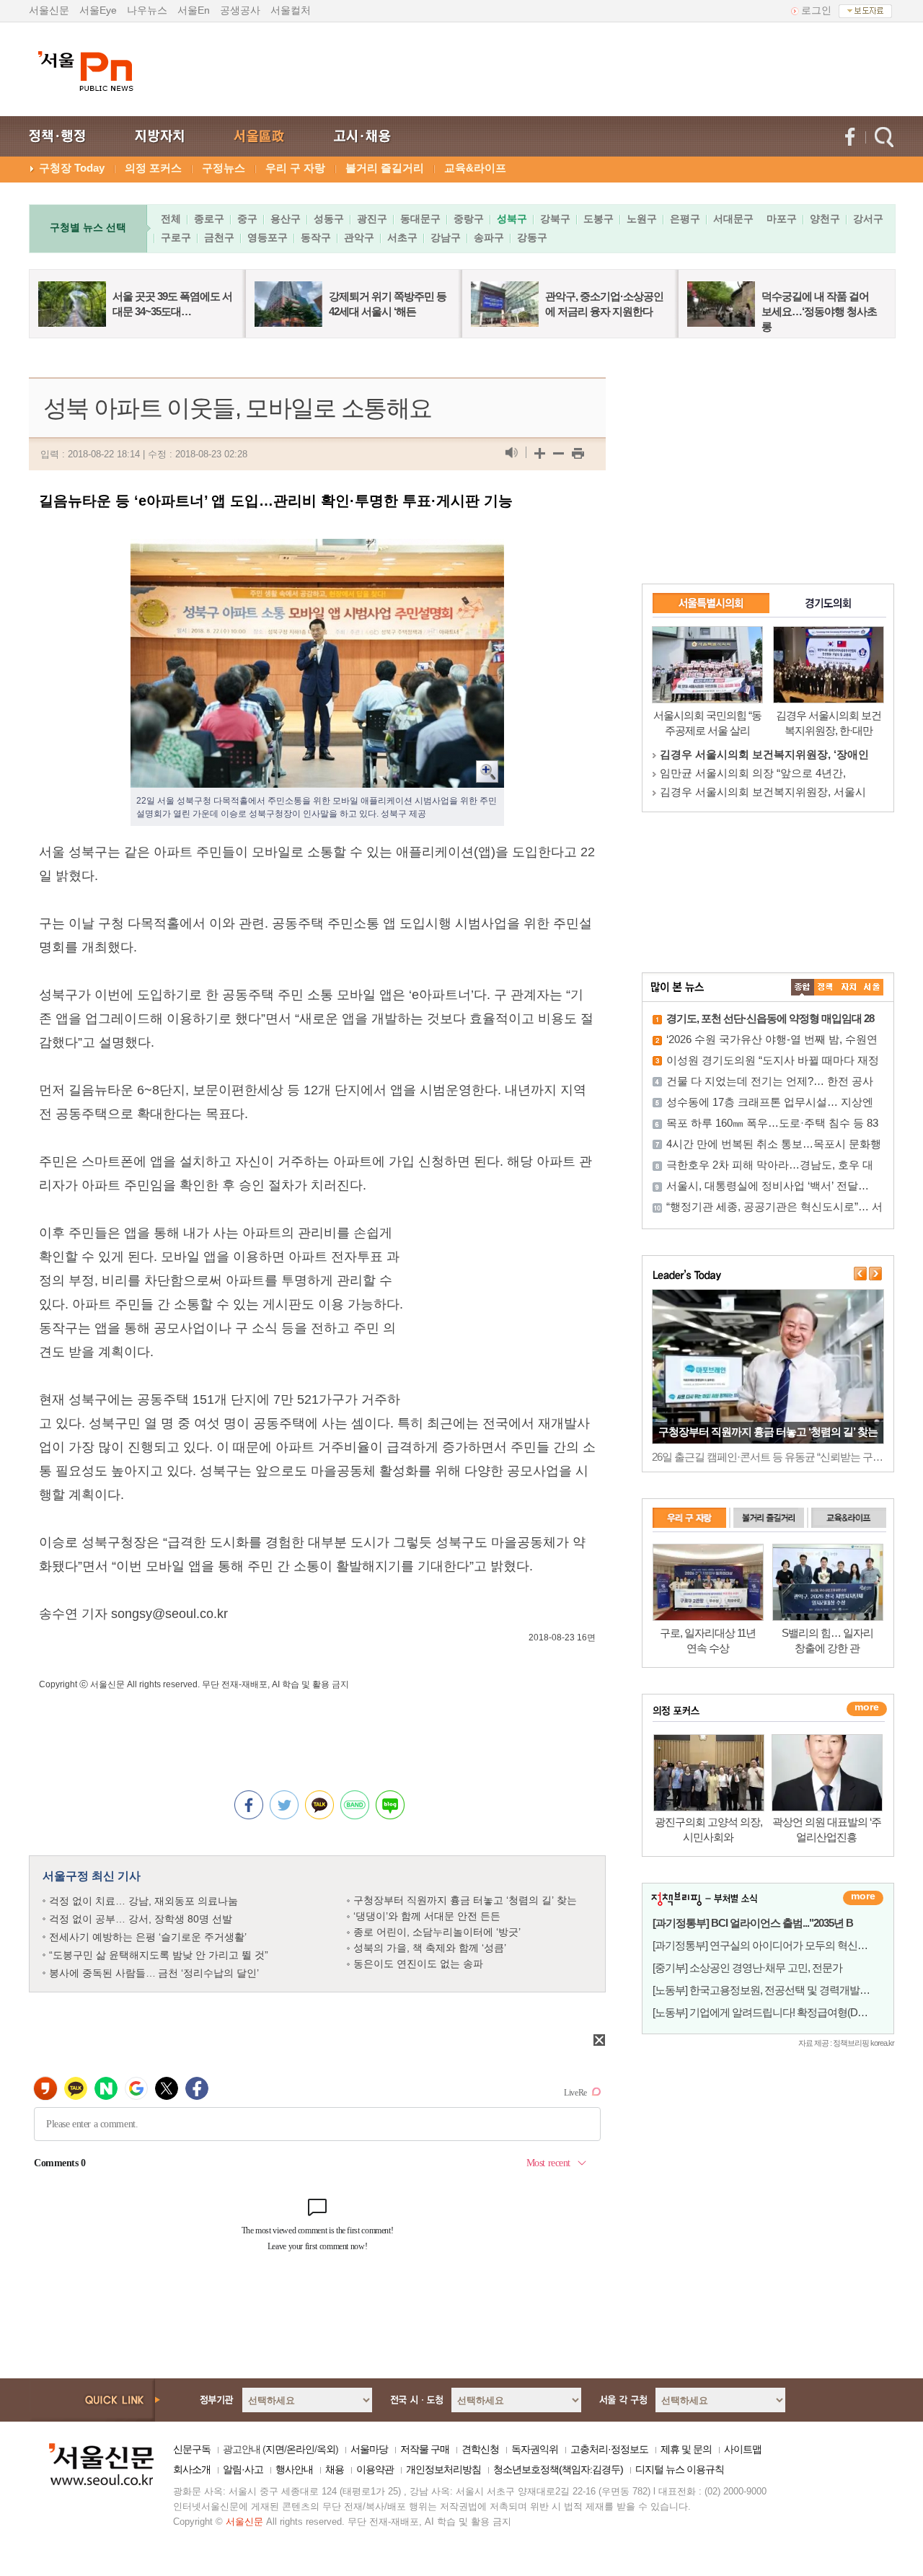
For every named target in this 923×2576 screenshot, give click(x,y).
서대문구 (733, 219)
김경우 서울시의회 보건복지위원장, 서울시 (763, 792)
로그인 (816, 10)
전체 (171, 219)
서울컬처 (291, 10)
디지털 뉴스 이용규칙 (680, 2469)
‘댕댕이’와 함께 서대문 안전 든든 (427, 1916)
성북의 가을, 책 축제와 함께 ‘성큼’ (430, 1948)
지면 (275, 2449)
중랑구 (469, 219)
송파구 (489, 237)
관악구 (359, 237)
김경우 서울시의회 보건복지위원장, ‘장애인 (764, 754)
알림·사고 (243, 2469)
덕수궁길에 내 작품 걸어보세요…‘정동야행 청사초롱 (819, 311)
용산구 (286, 219)
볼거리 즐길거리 (385, 168)
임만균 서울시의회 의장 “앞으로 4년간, (753, 773)
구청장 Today (72, 168)
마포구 (782, 219)
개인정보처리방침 (443, 2469)
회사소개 (192, 2469)
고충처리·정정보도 (609, 2449)
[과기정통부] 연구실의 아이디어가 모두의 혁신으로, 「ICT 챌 (786, 1945)
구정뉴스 (224, 168)
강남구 (446, 237)
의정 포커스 (153, 168)
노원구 (642, 219)
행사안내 (294, 2469)
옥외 (326, 2449)
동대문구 (420, 219)
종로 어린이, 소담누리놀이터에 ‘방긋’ (437, 1932)
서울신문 (49, 10)
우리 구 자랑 (295, 168)
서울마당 (369, 2449)
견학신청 (480, 2449)
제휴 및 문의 (686, 2449)
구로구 (176, 237)
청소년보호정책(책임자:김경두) (558, 2469)
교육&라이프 (475, 168)
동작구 (316, 237)
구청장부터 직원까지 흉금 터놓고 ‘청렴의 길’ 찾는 (465, 1900)
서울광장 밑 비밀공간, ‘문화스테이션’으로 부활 (768, 1432)
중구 (247, 219)
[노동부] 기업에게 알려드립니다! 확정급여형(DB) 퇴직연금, (782, 2012)
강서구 (868, 219)
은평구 (685, 219)
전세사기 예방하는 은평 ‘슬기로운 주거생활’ (148, 1937)
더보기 (863, 1898)
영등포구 (268, 237)
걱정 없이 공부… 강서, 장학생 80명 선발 (141, 1919)
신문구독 (192, 2449)
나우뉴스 (147, 10)
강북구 (555, 219)
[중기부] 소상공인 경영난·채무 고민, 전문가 (747, 1968)
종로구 (209, 219)
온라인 (300, 2449)
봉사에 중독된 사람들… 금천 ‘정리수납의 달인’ (154, 1973)
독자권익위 (535, 2449)
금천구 (219, 237)
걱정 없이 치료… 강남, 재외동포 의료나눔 (143, 1901)
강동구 (532, 237)
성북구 (512, 219)
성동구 (329, 219)
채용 (335, 2469)
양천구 (825, 219)
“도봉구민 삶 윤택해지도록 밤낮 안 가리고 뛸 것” (159, 1955)
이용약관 (375, 2469)
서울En (194, 10)
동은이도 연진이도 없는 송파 (418, 1964)
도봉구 (599, 219)
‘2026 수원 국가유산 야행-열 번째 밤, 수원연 (772, 1039)
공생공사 (240, 10)
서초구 (402, 237)
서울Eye (98, 10)
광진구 (372, 219)
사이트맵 (743, 2449)
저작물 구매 (425, 2449)
